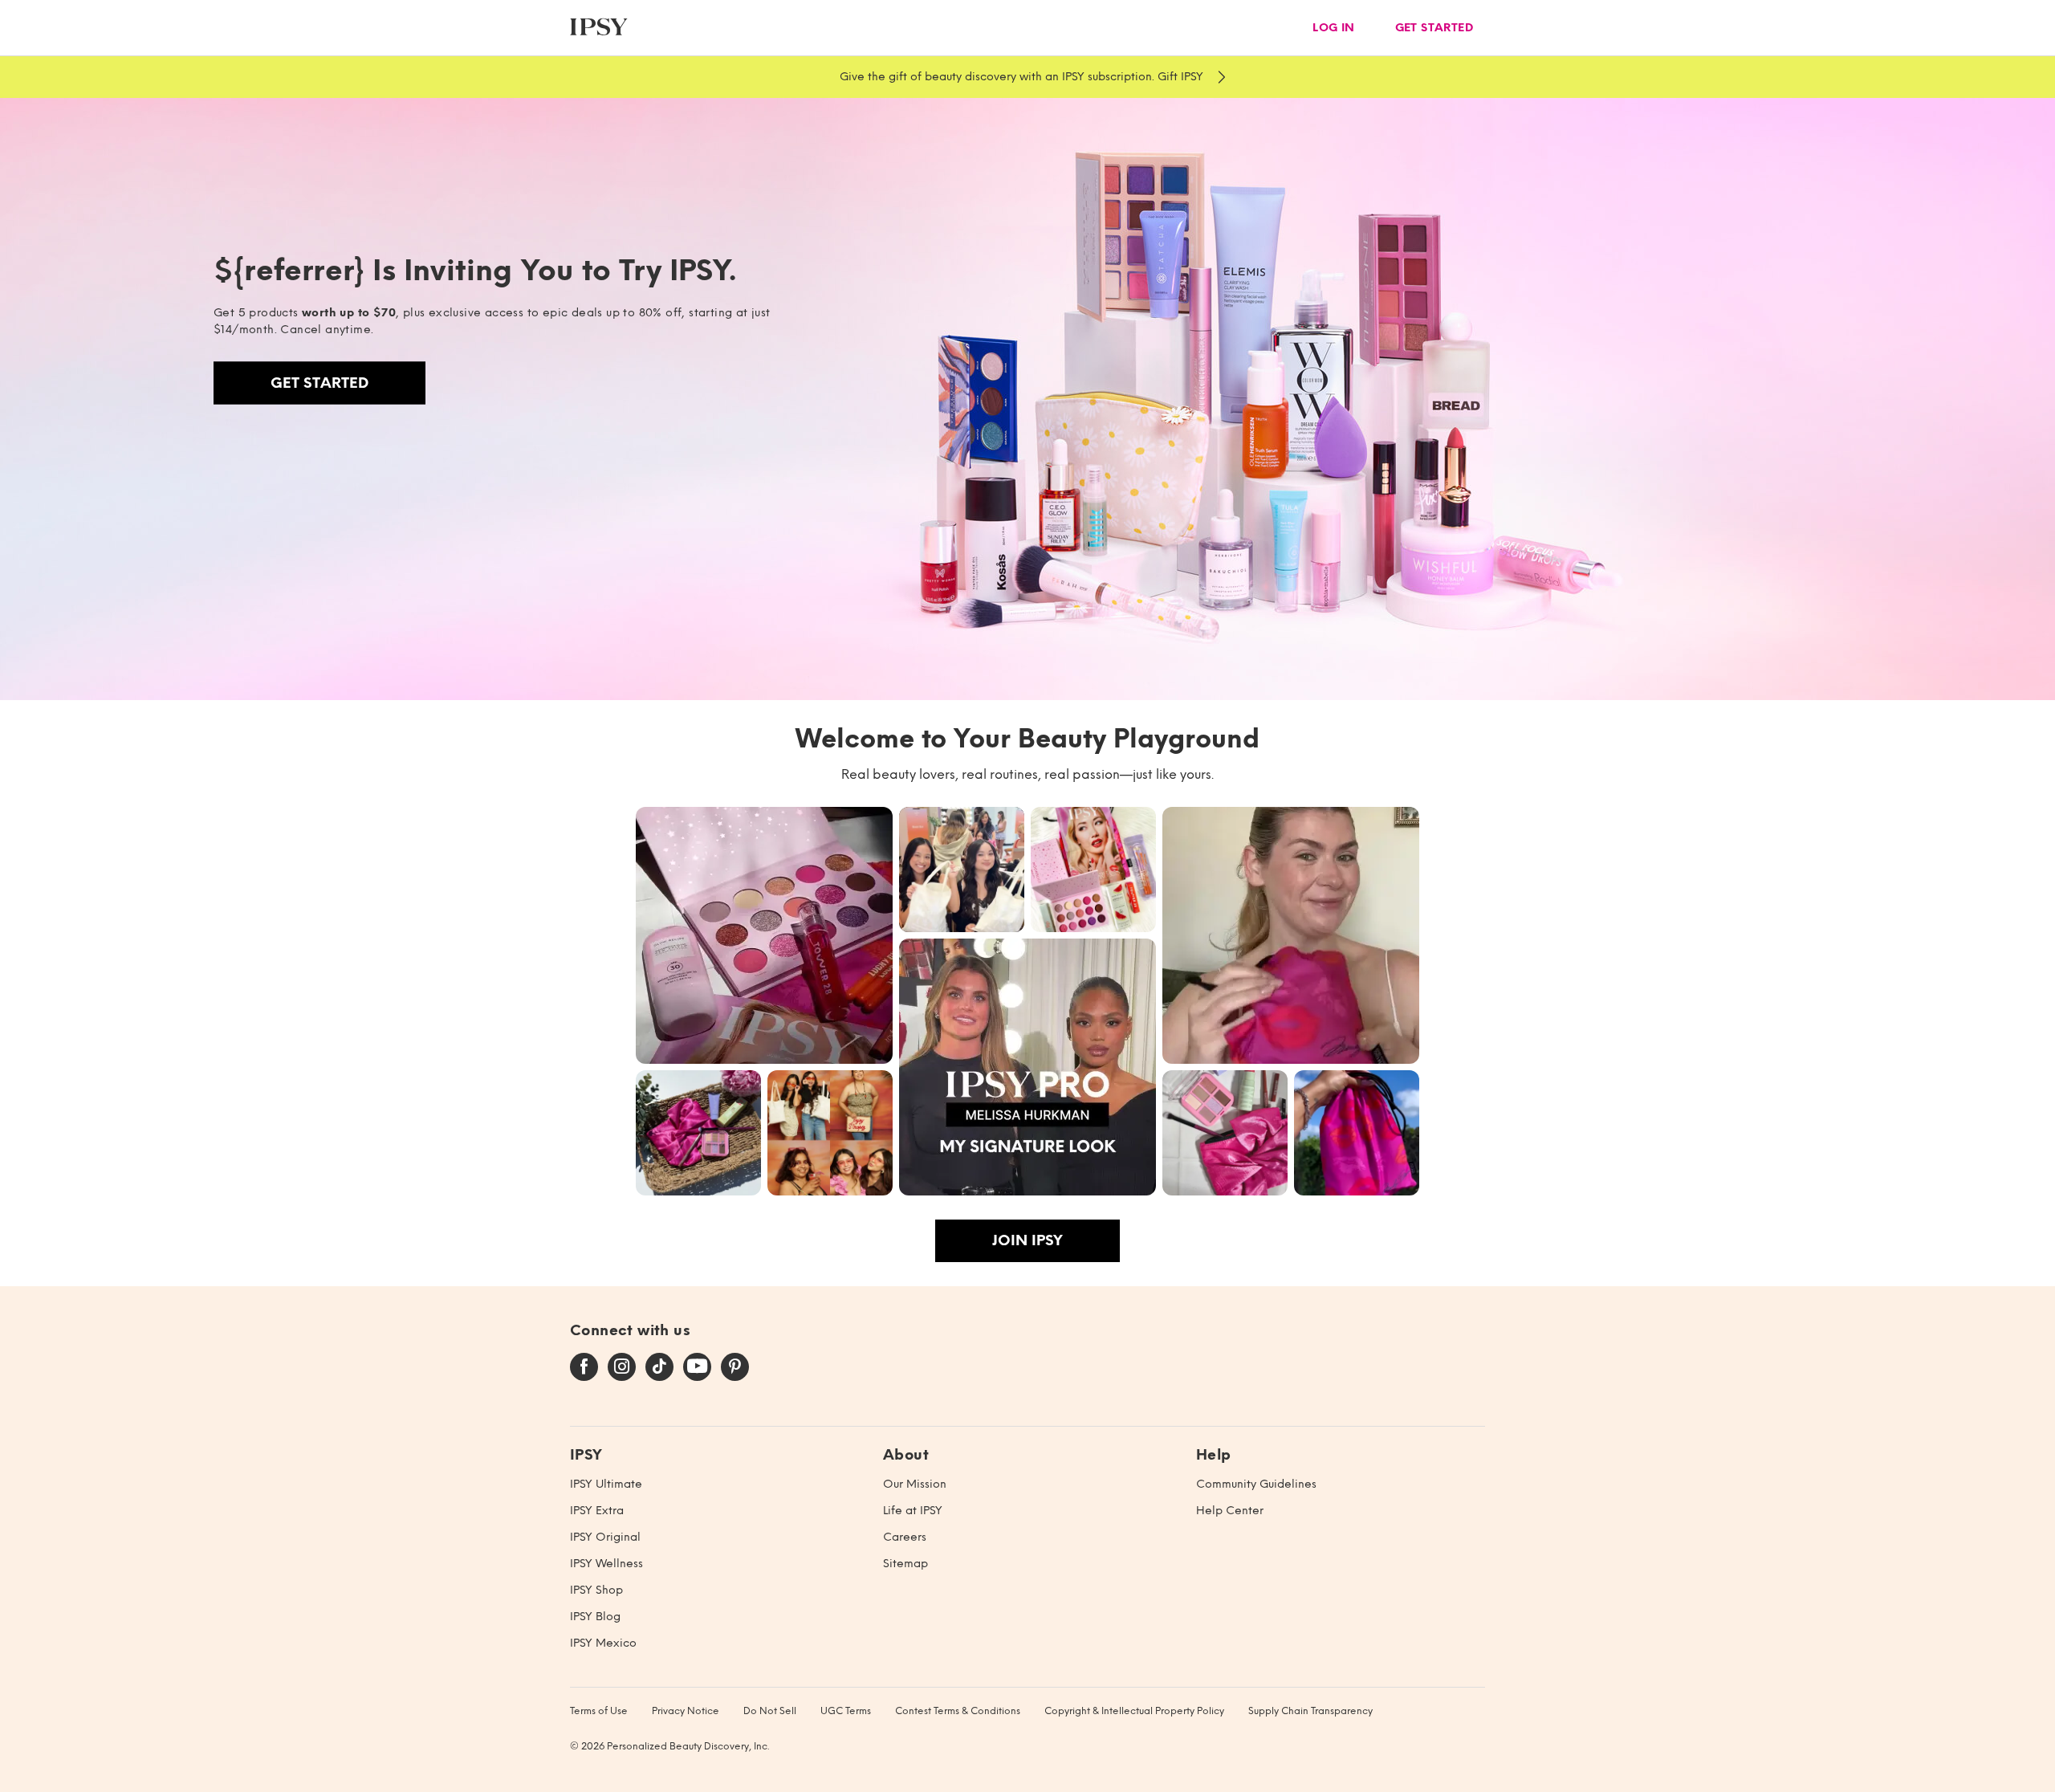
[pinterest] (735, 1367)
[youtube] (697, 1367)
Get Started (319, 383)
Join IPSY (1027, 1240)
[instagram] (622, 1367)
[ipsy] (599, 28)
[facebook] (584, 1367)
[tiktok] (659, 1367)
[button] (764, 935)
